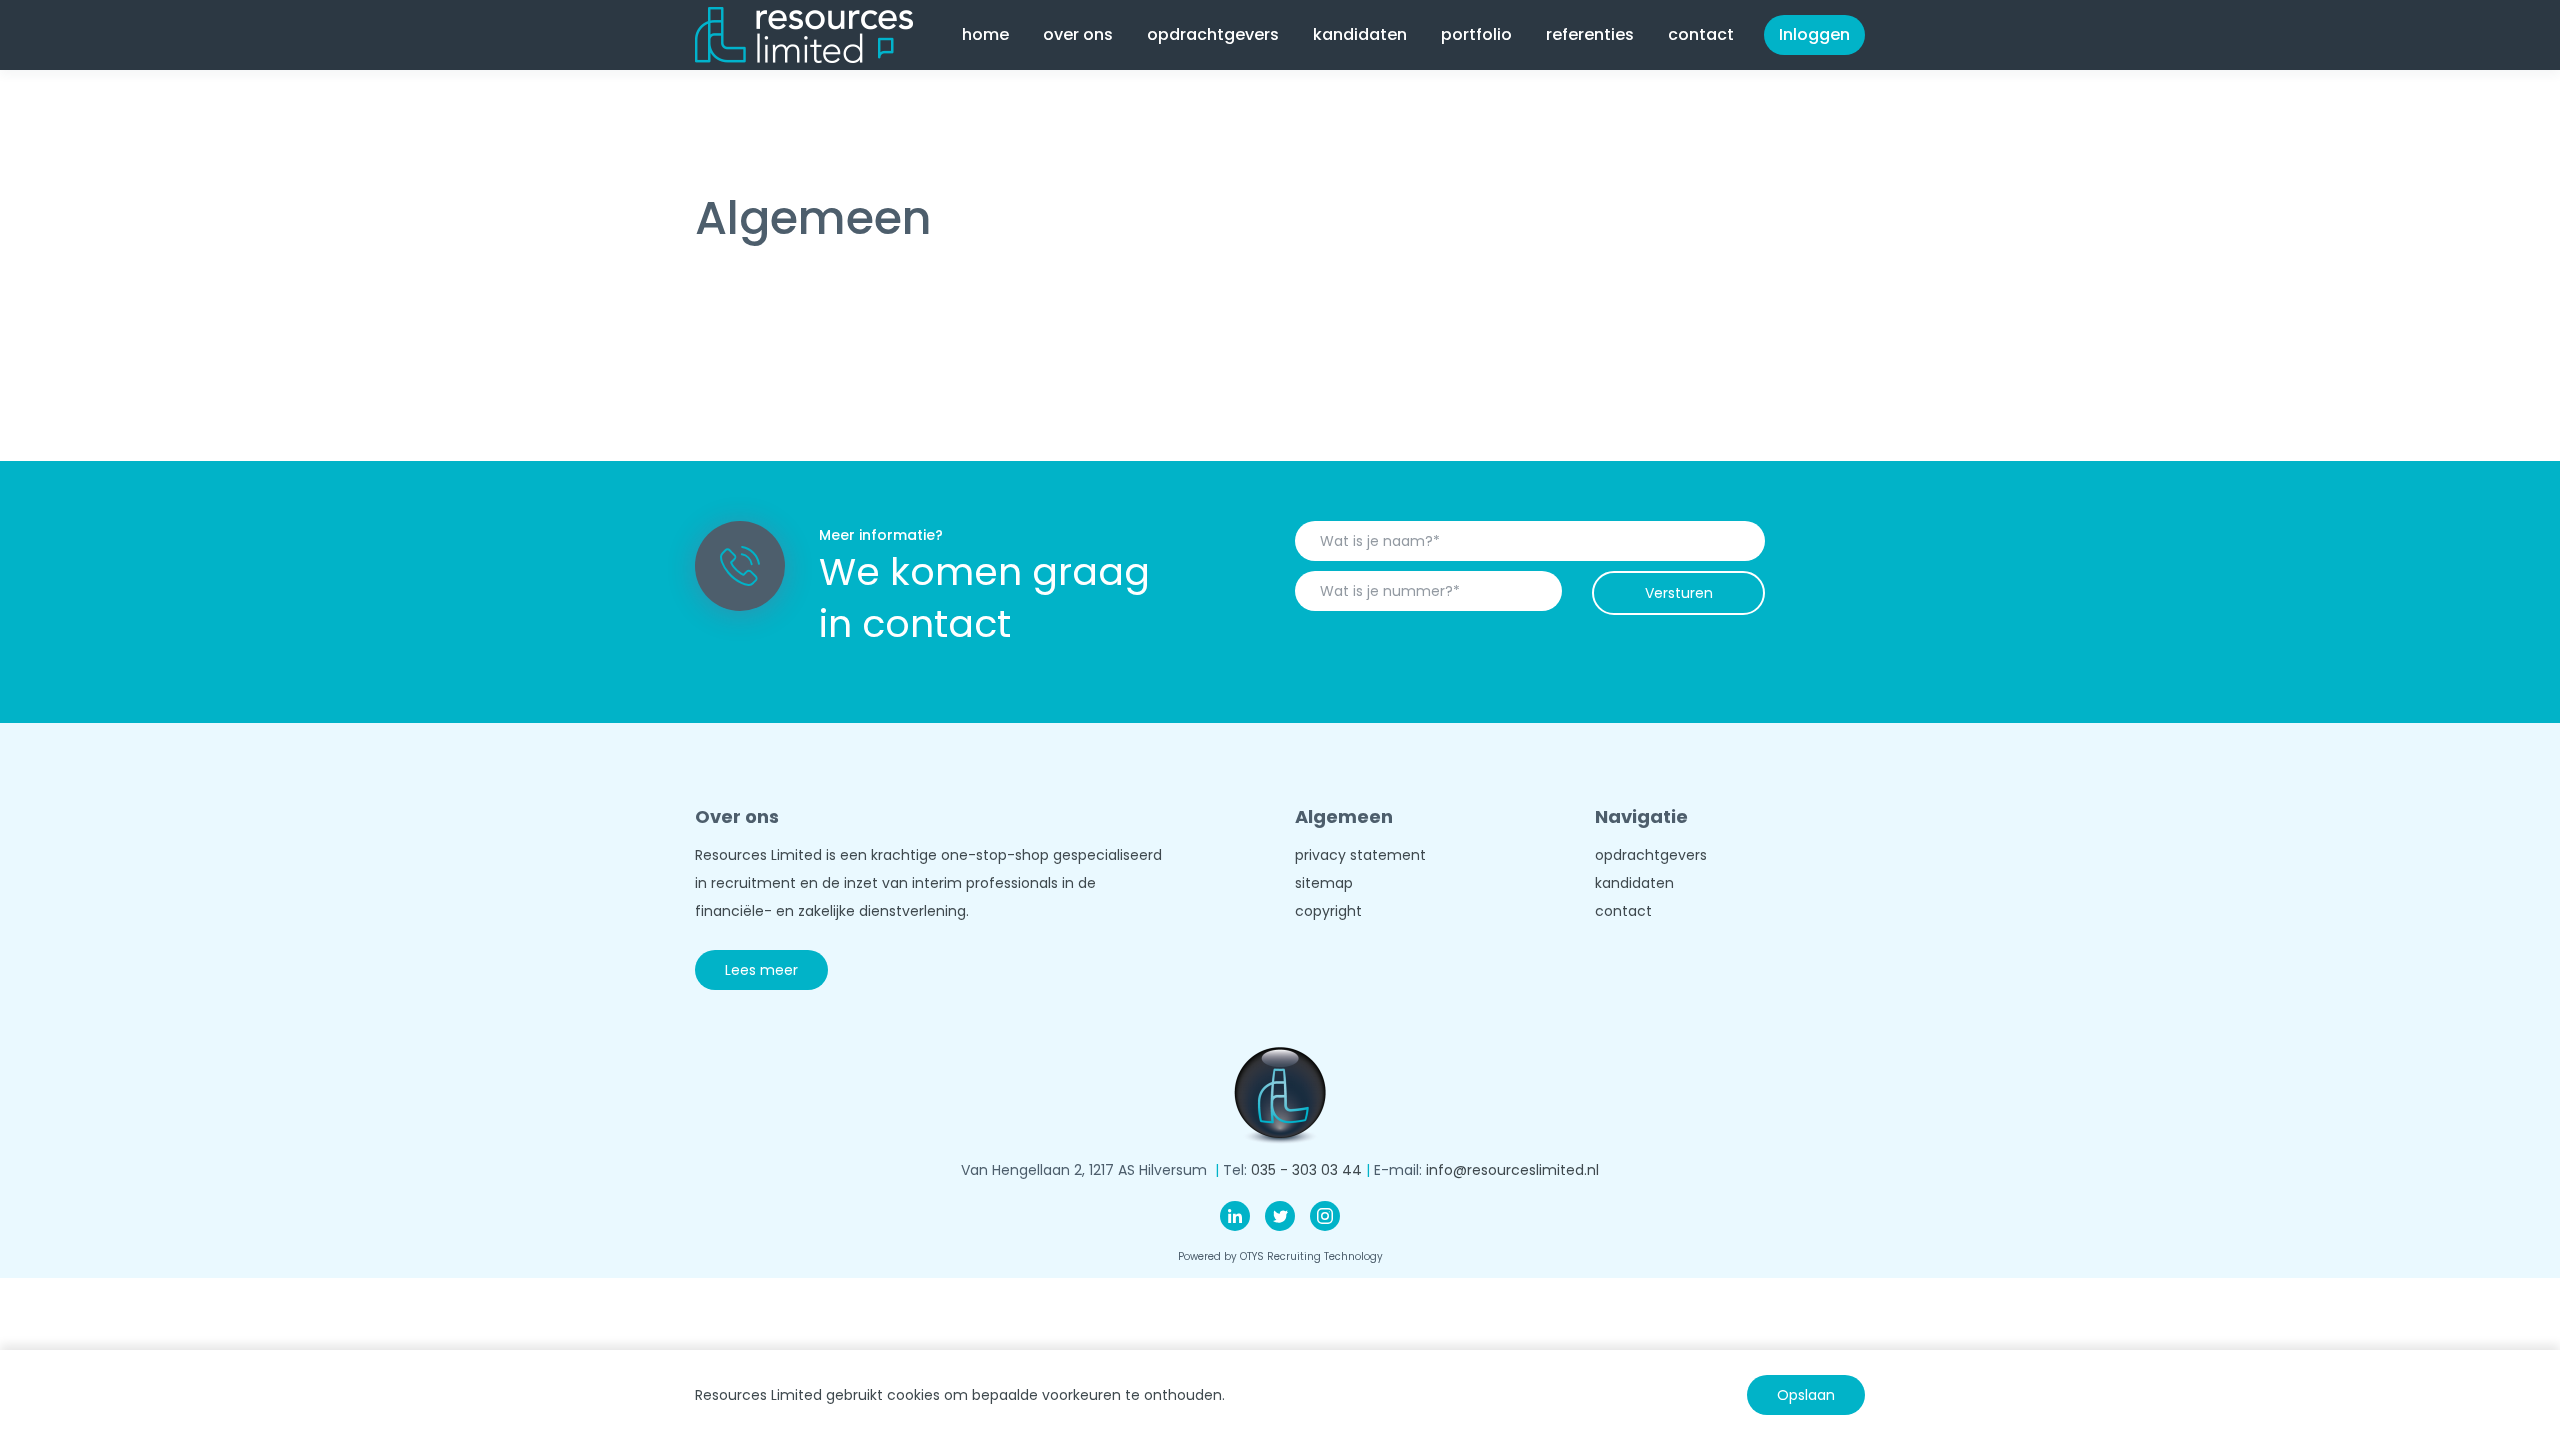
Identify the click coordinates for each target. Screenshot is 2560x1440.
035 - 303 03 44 (1306, 1170)
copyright (1328, 911)
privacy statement (1360, 855)
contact (1701, 34)
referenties (1590, 34)
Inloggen (1814, 34)
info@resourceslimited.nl (1512, 1170)
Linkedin (1235, 1216)
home (985, 34)
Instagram (1325, 1216)
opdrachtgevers (1651, 855)
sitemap (1324, 883)
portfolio (1476, 34)
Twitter (1280, 1216)
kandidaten (1634, 883)
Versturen (1679, 593)
